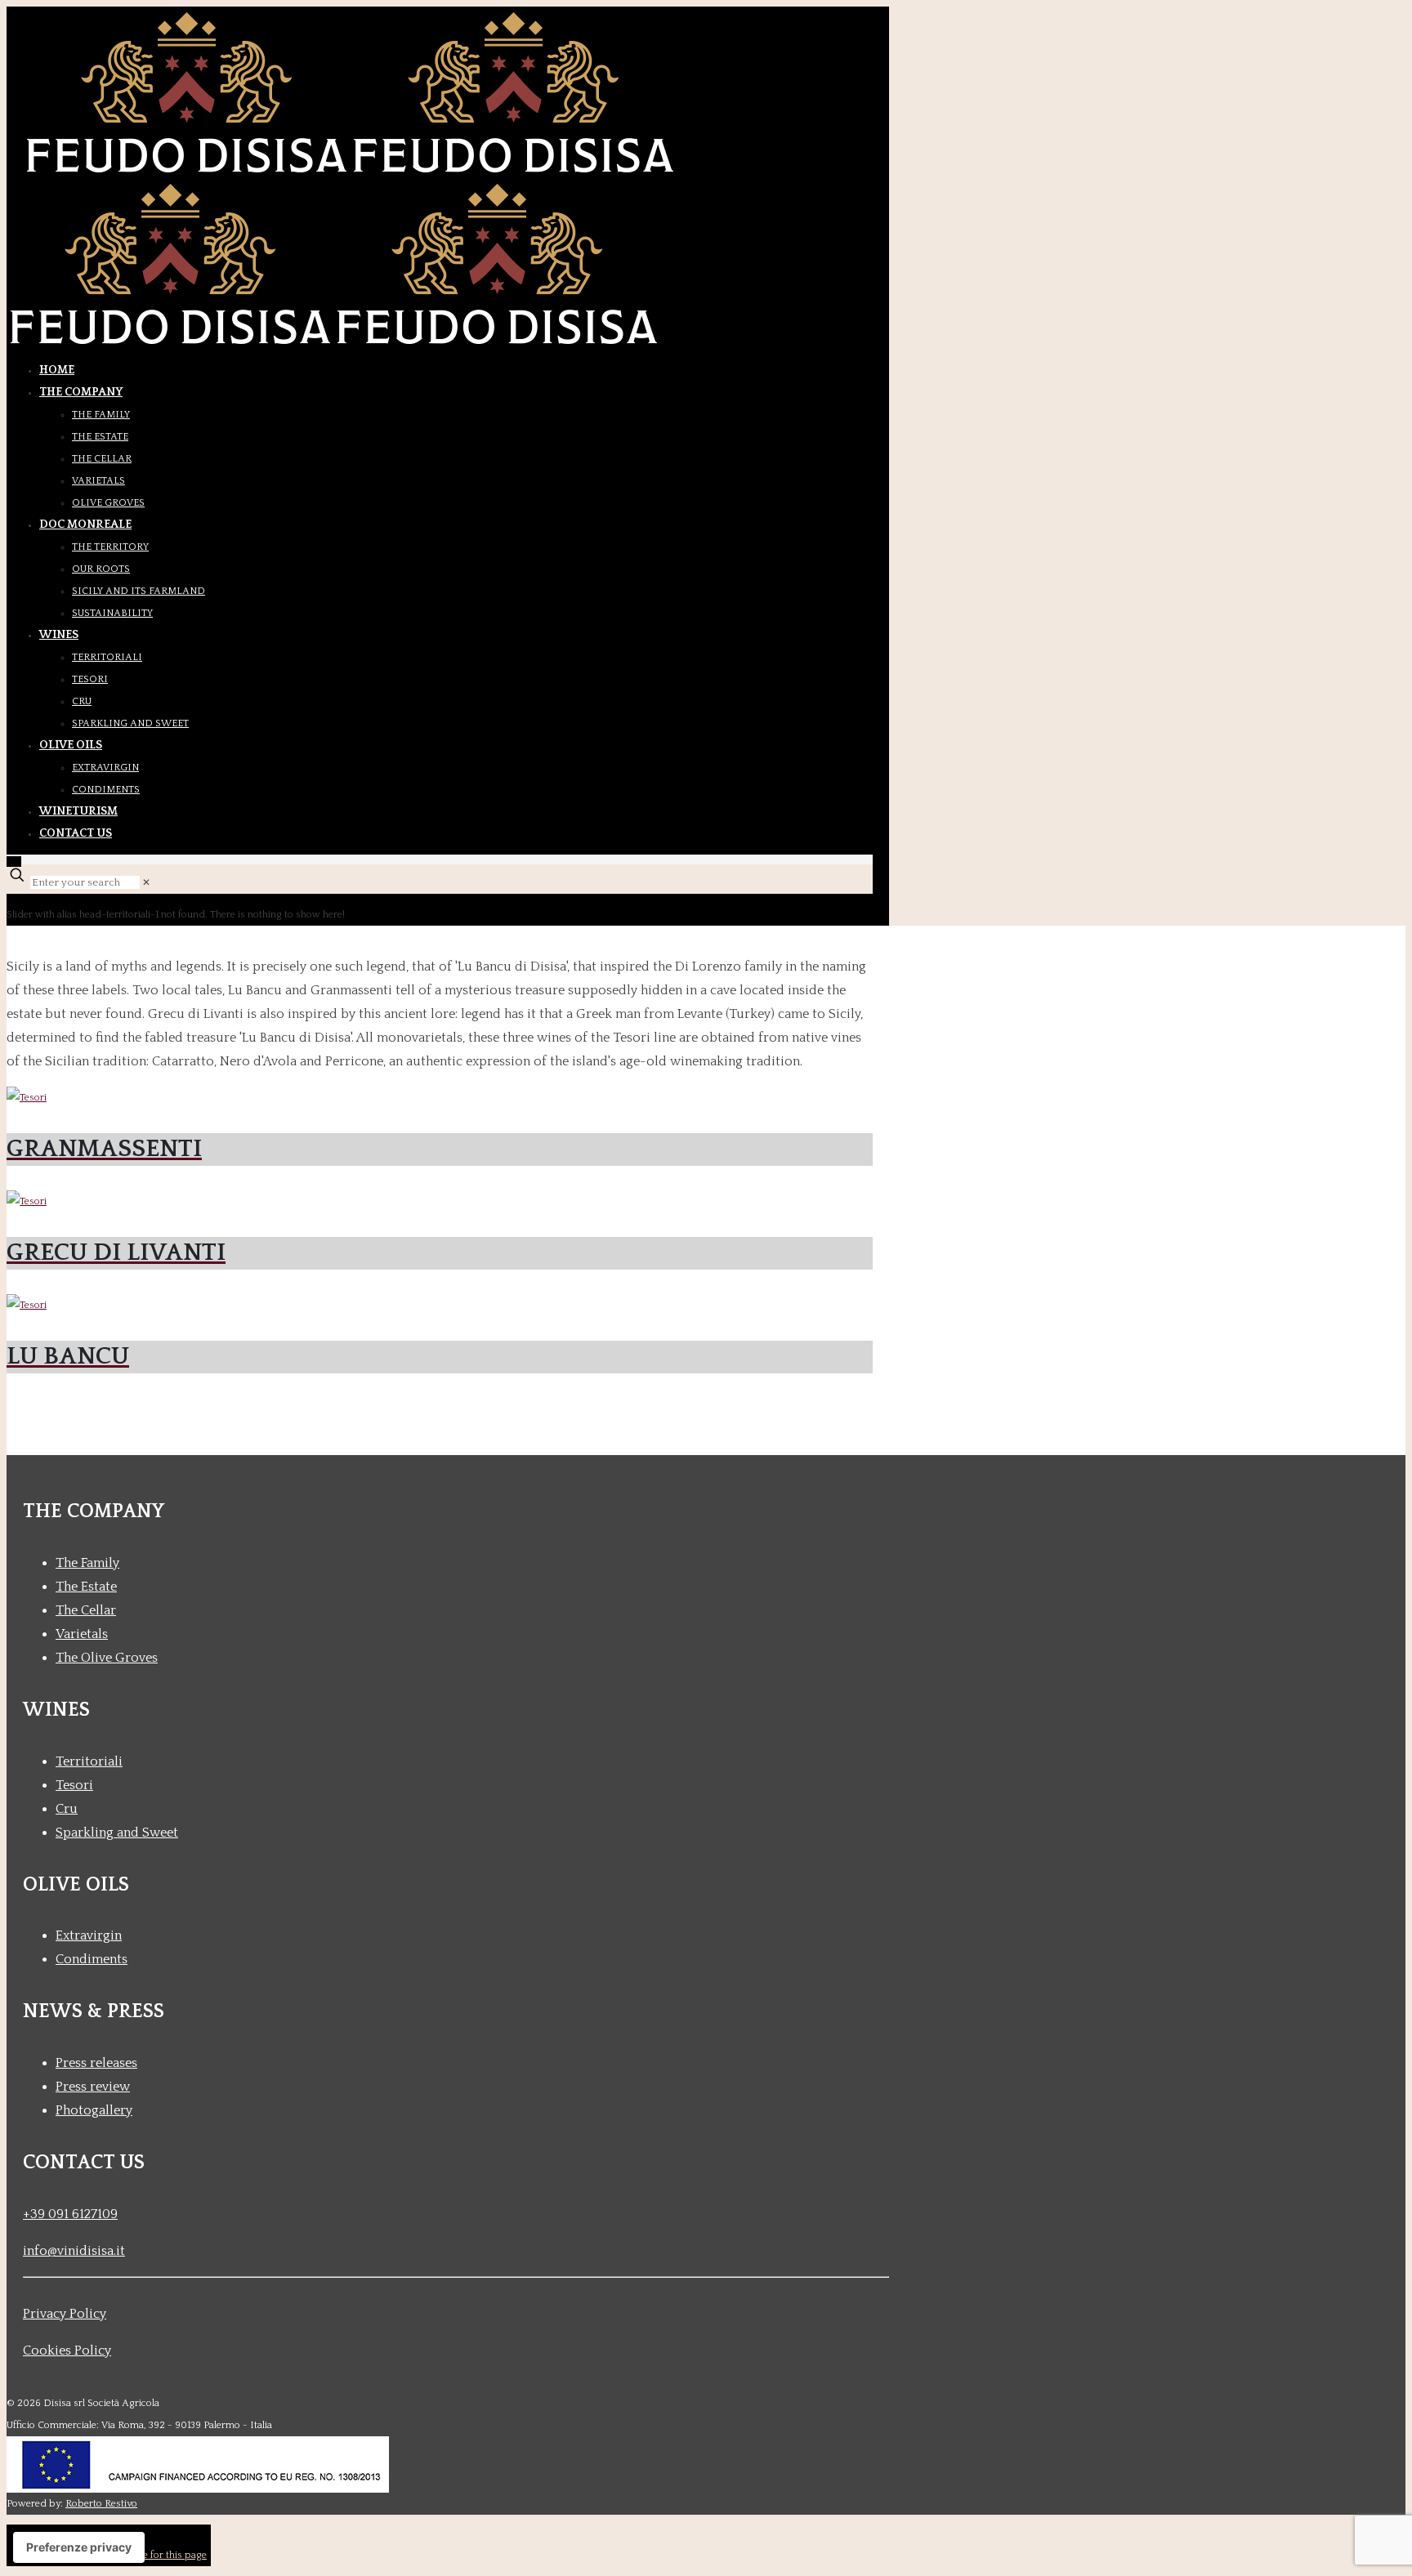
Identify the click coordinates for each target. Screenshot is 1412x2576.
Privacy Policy (65, 2314)
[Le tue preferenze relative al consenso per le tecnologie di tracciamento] (79, 2547)
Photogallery (94, 2110)
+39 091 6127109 (70, 2214)
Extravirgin (89, 1935)
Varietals (82, 1634)
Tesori (74, 1785)
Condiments (92, 1959)
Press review (93, 2087)
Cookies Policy (67, 2351)
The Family (87, 1563)
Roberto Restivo (101, 2504)
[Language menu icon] (14, 862)
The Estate (86, 1587)
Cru (67, 1809)
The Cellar (86, 1610)
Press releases (96, 2063)
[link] (146, 883)
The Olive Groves (107, 1658)
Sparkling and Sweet (117, 1833)
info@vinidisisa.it (74, 2251)
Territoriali (89, 1761)
